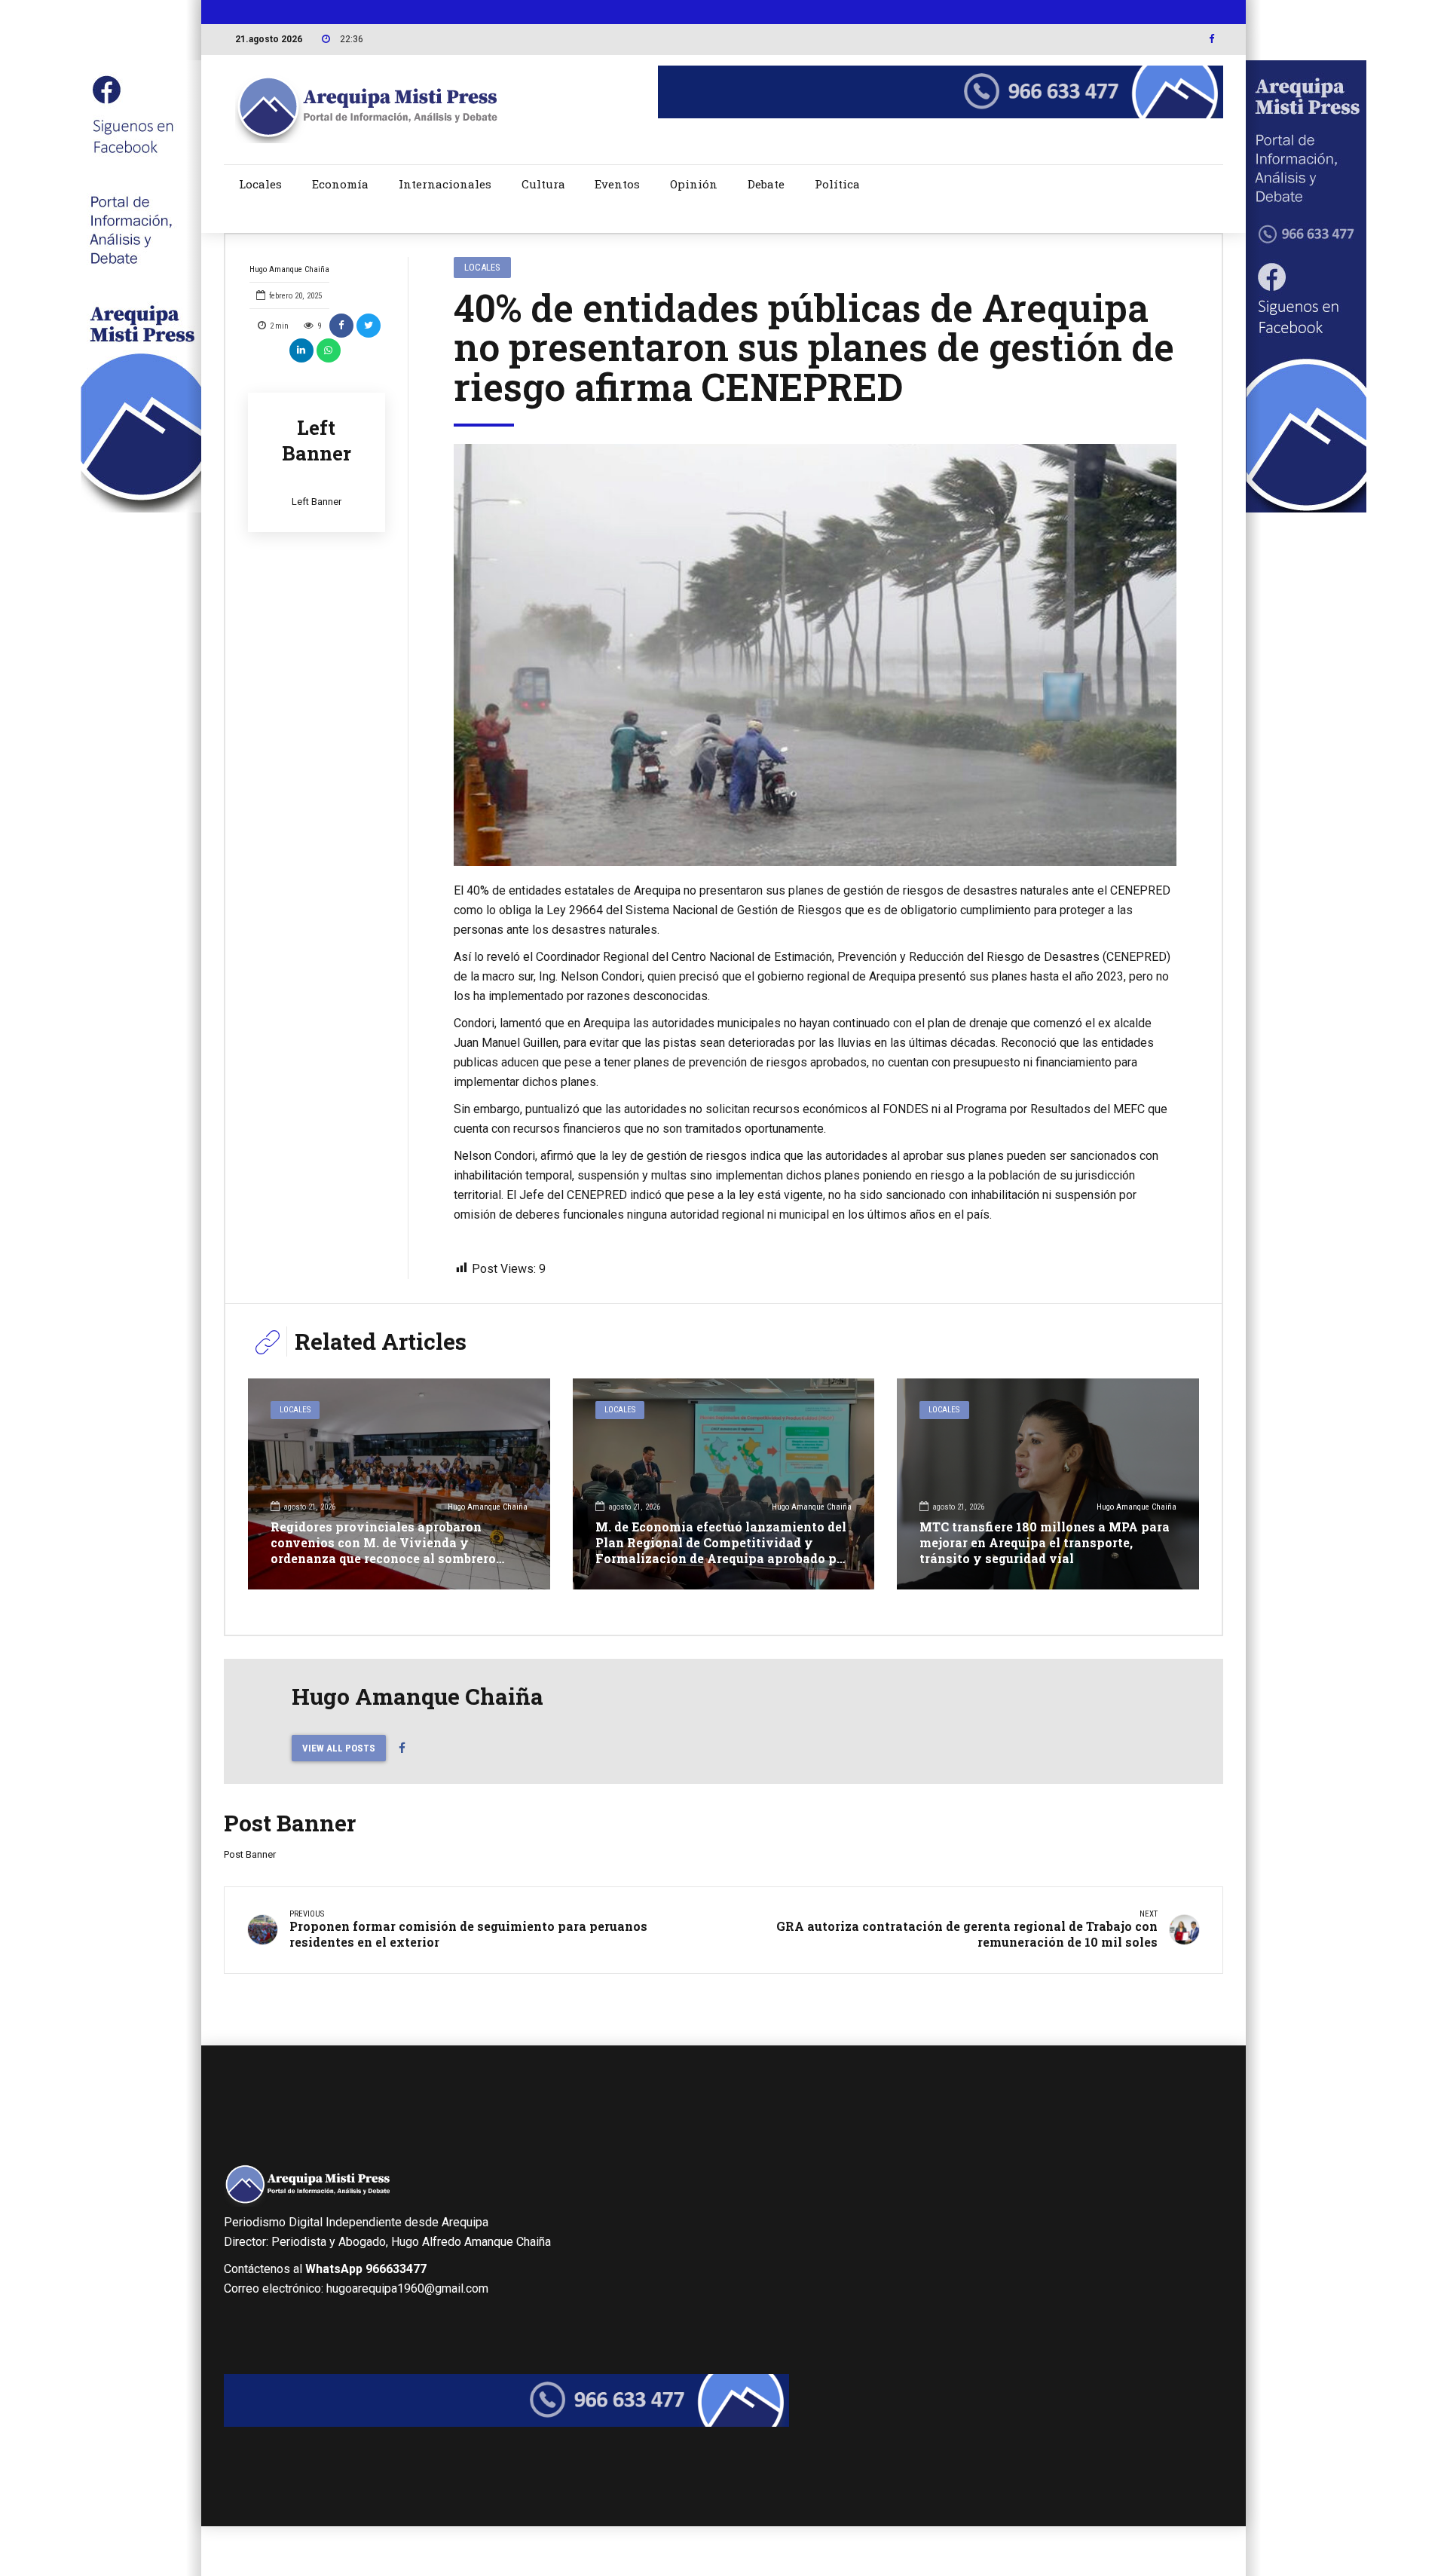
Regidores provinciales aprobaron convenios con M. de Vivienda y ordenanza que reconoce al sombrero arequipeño (383, 1550)
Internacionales (445, 184)
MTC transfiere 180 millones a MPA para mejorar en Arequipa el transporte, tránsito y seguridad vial (1045, 1542)
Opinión (694, 184)
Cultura (543, 184)
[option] (815, 655)
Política (837, 184)
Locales (260, 184)
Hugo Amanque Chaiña (289, 269)
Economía (340, 184)
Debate (766, 184)
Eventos (617, 184)
